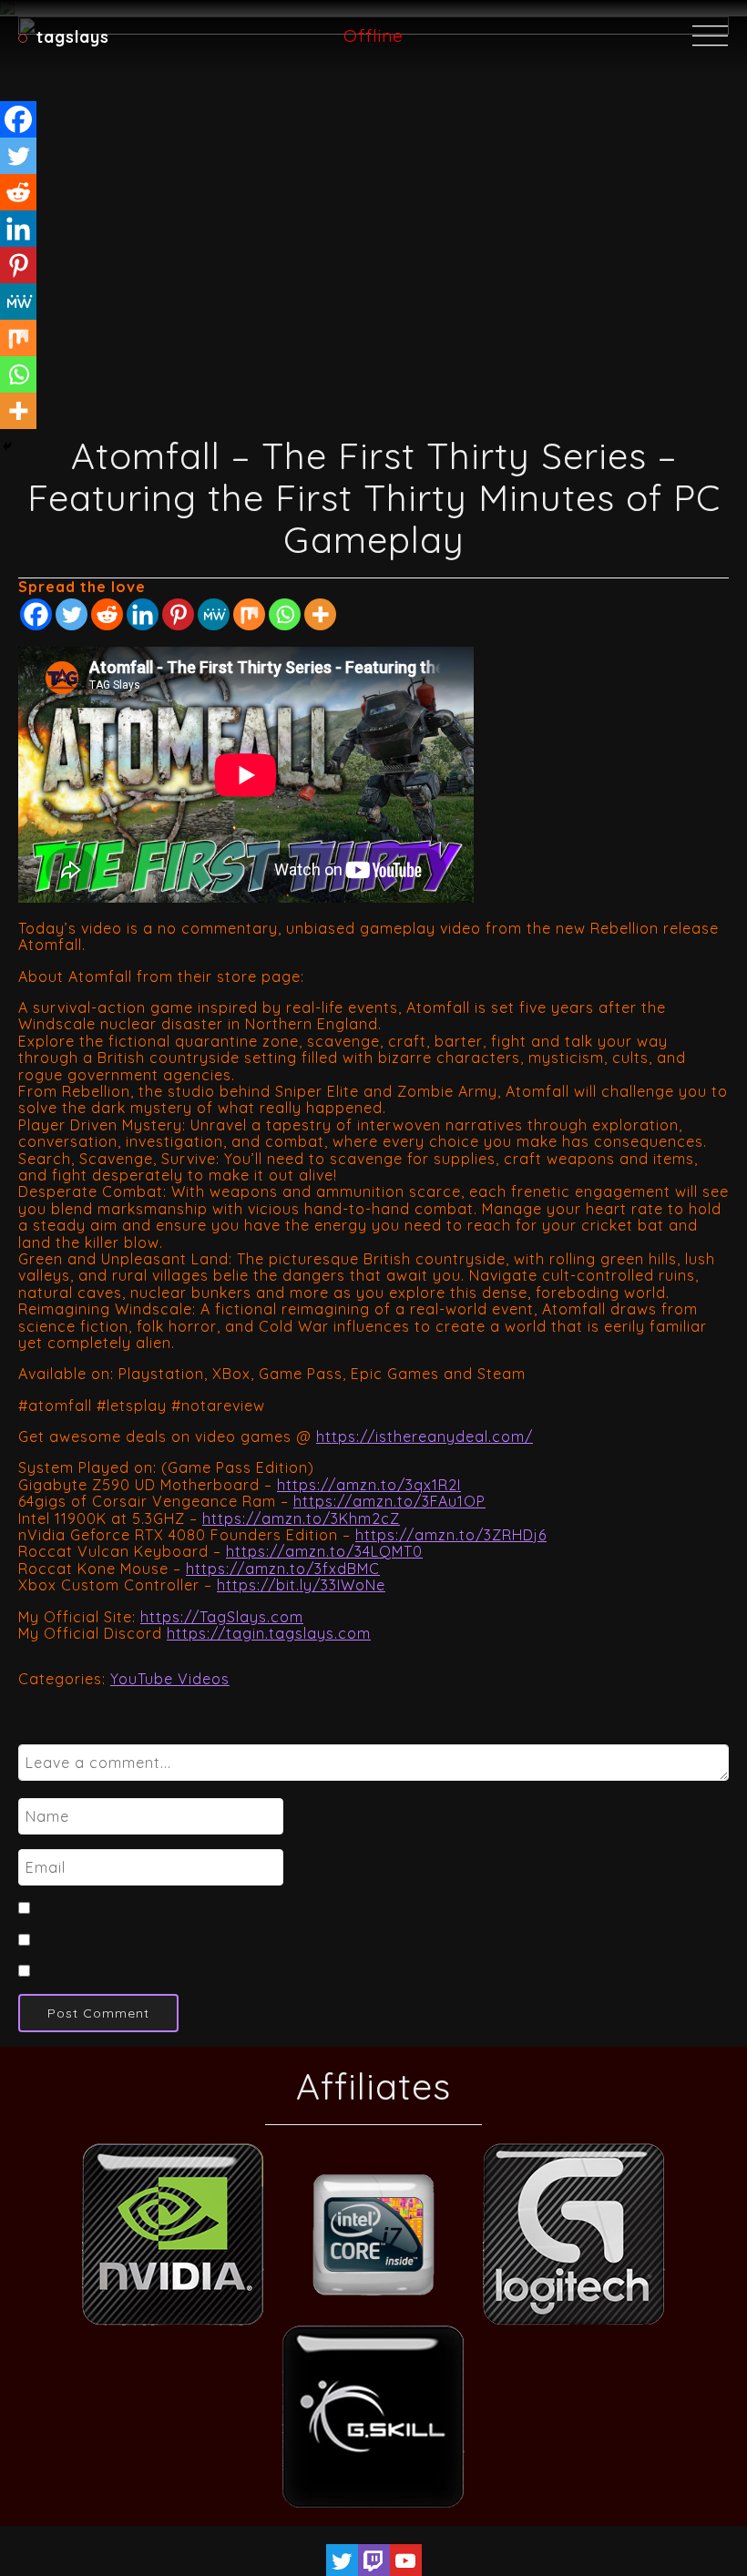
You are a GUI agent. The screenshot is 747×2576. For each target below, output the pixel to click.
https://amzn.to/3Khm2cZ (301, 1518)
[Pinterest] (178, 614)
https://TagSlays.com (222, 1617)
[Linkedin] (143, 614)
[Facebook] (36, 614)
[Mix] (249, 614)
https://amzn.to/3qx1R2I (369, 1485)
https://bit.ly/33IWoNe (301, 1585)
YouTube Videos (170, 1679)
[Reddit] (107, 614)
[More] (320, 614)
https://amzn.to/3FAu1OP (389, 1501)
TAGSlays (73, 36)
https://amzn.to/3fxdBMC (283, 1569)
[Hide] (7, 446)
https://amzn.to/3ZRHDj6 (451, 1535)
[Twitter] (72, 614)
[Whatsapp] (285, 614)
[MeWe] (214, 614)
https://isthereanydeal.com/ (425, 1436)
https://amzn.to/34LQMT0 (324, 1551)
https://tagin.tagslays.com (269, 1633)
